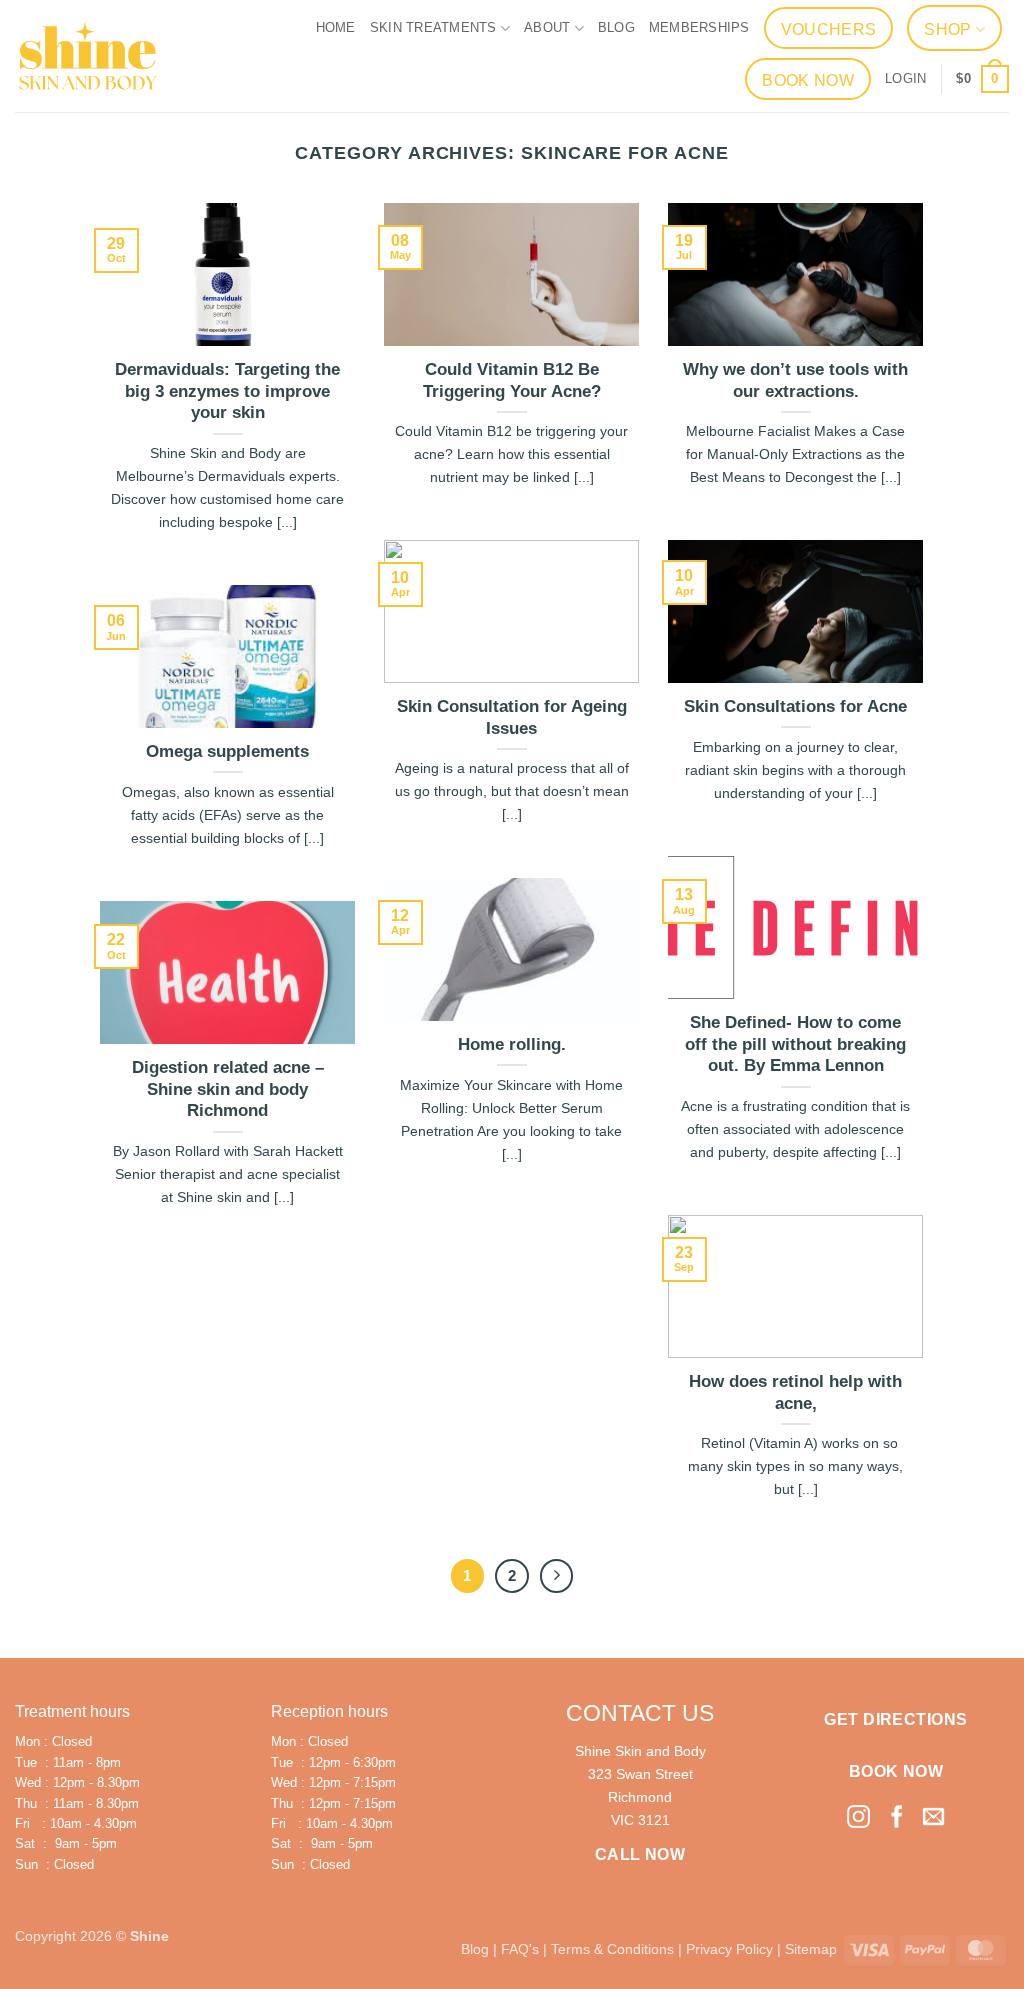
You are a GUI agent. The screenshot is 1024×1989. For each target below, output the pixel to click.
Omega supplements (227, 751)
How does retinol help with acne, (795, 1392)
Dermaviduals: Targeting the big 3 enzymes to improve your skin (227, 391)
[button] (905, 79)
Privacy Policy (729, 1949)
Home (336, 27)
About (547, 27)
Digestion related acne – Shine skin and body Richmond (228, 1089)
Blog (616, 27)
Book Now (808, 80)
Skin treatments (433, 27)
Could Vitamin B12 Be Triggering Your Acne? (512, 380)
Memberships (699, 27)
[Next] (557, 1576)
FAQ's (520, 1949)
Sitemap (811, 1949)
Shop (947, 29)
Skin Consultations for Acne (795, 706)
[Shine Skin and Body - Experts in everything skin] (88, 56)
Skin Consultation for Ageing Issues (512, 717)
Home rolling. (512, 1044)
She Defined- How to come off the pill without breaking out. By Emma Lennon (795, 1044)
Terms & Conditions (612, 1949)
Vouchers (829, 29)
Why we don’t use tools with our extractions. (795, 380)
